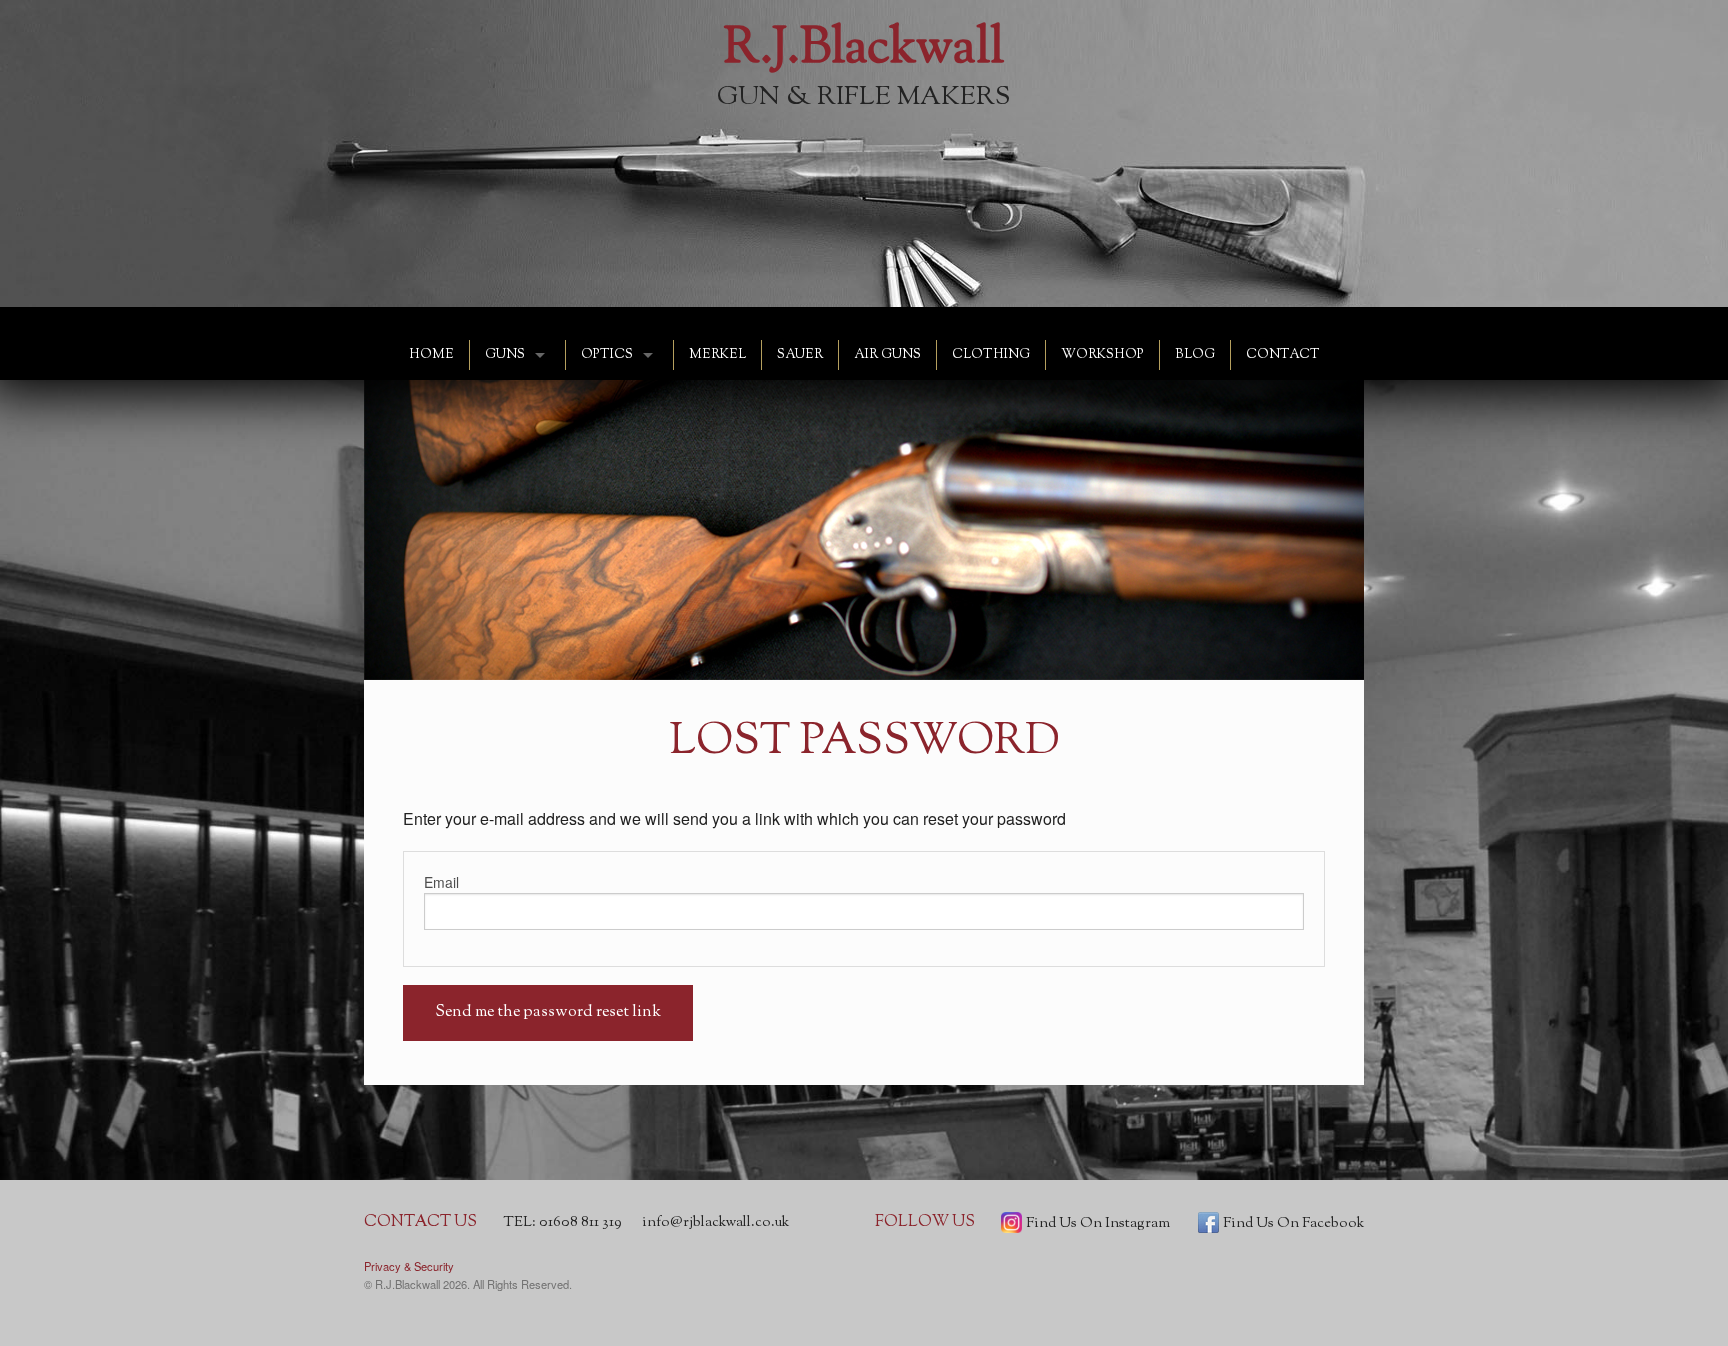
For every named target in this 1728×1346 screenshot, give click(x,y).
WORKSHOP (1102, 355)
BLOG (1195, 355)
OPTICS (607, 355)
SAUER (800, 355)
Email (441, 882)
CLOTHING (991, 355)
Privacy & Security (409, 1266)
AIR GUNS (887, 355)
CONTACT (1283, 355)
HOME (431, 355)
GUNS (505, 355)
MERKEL (717, 355)
